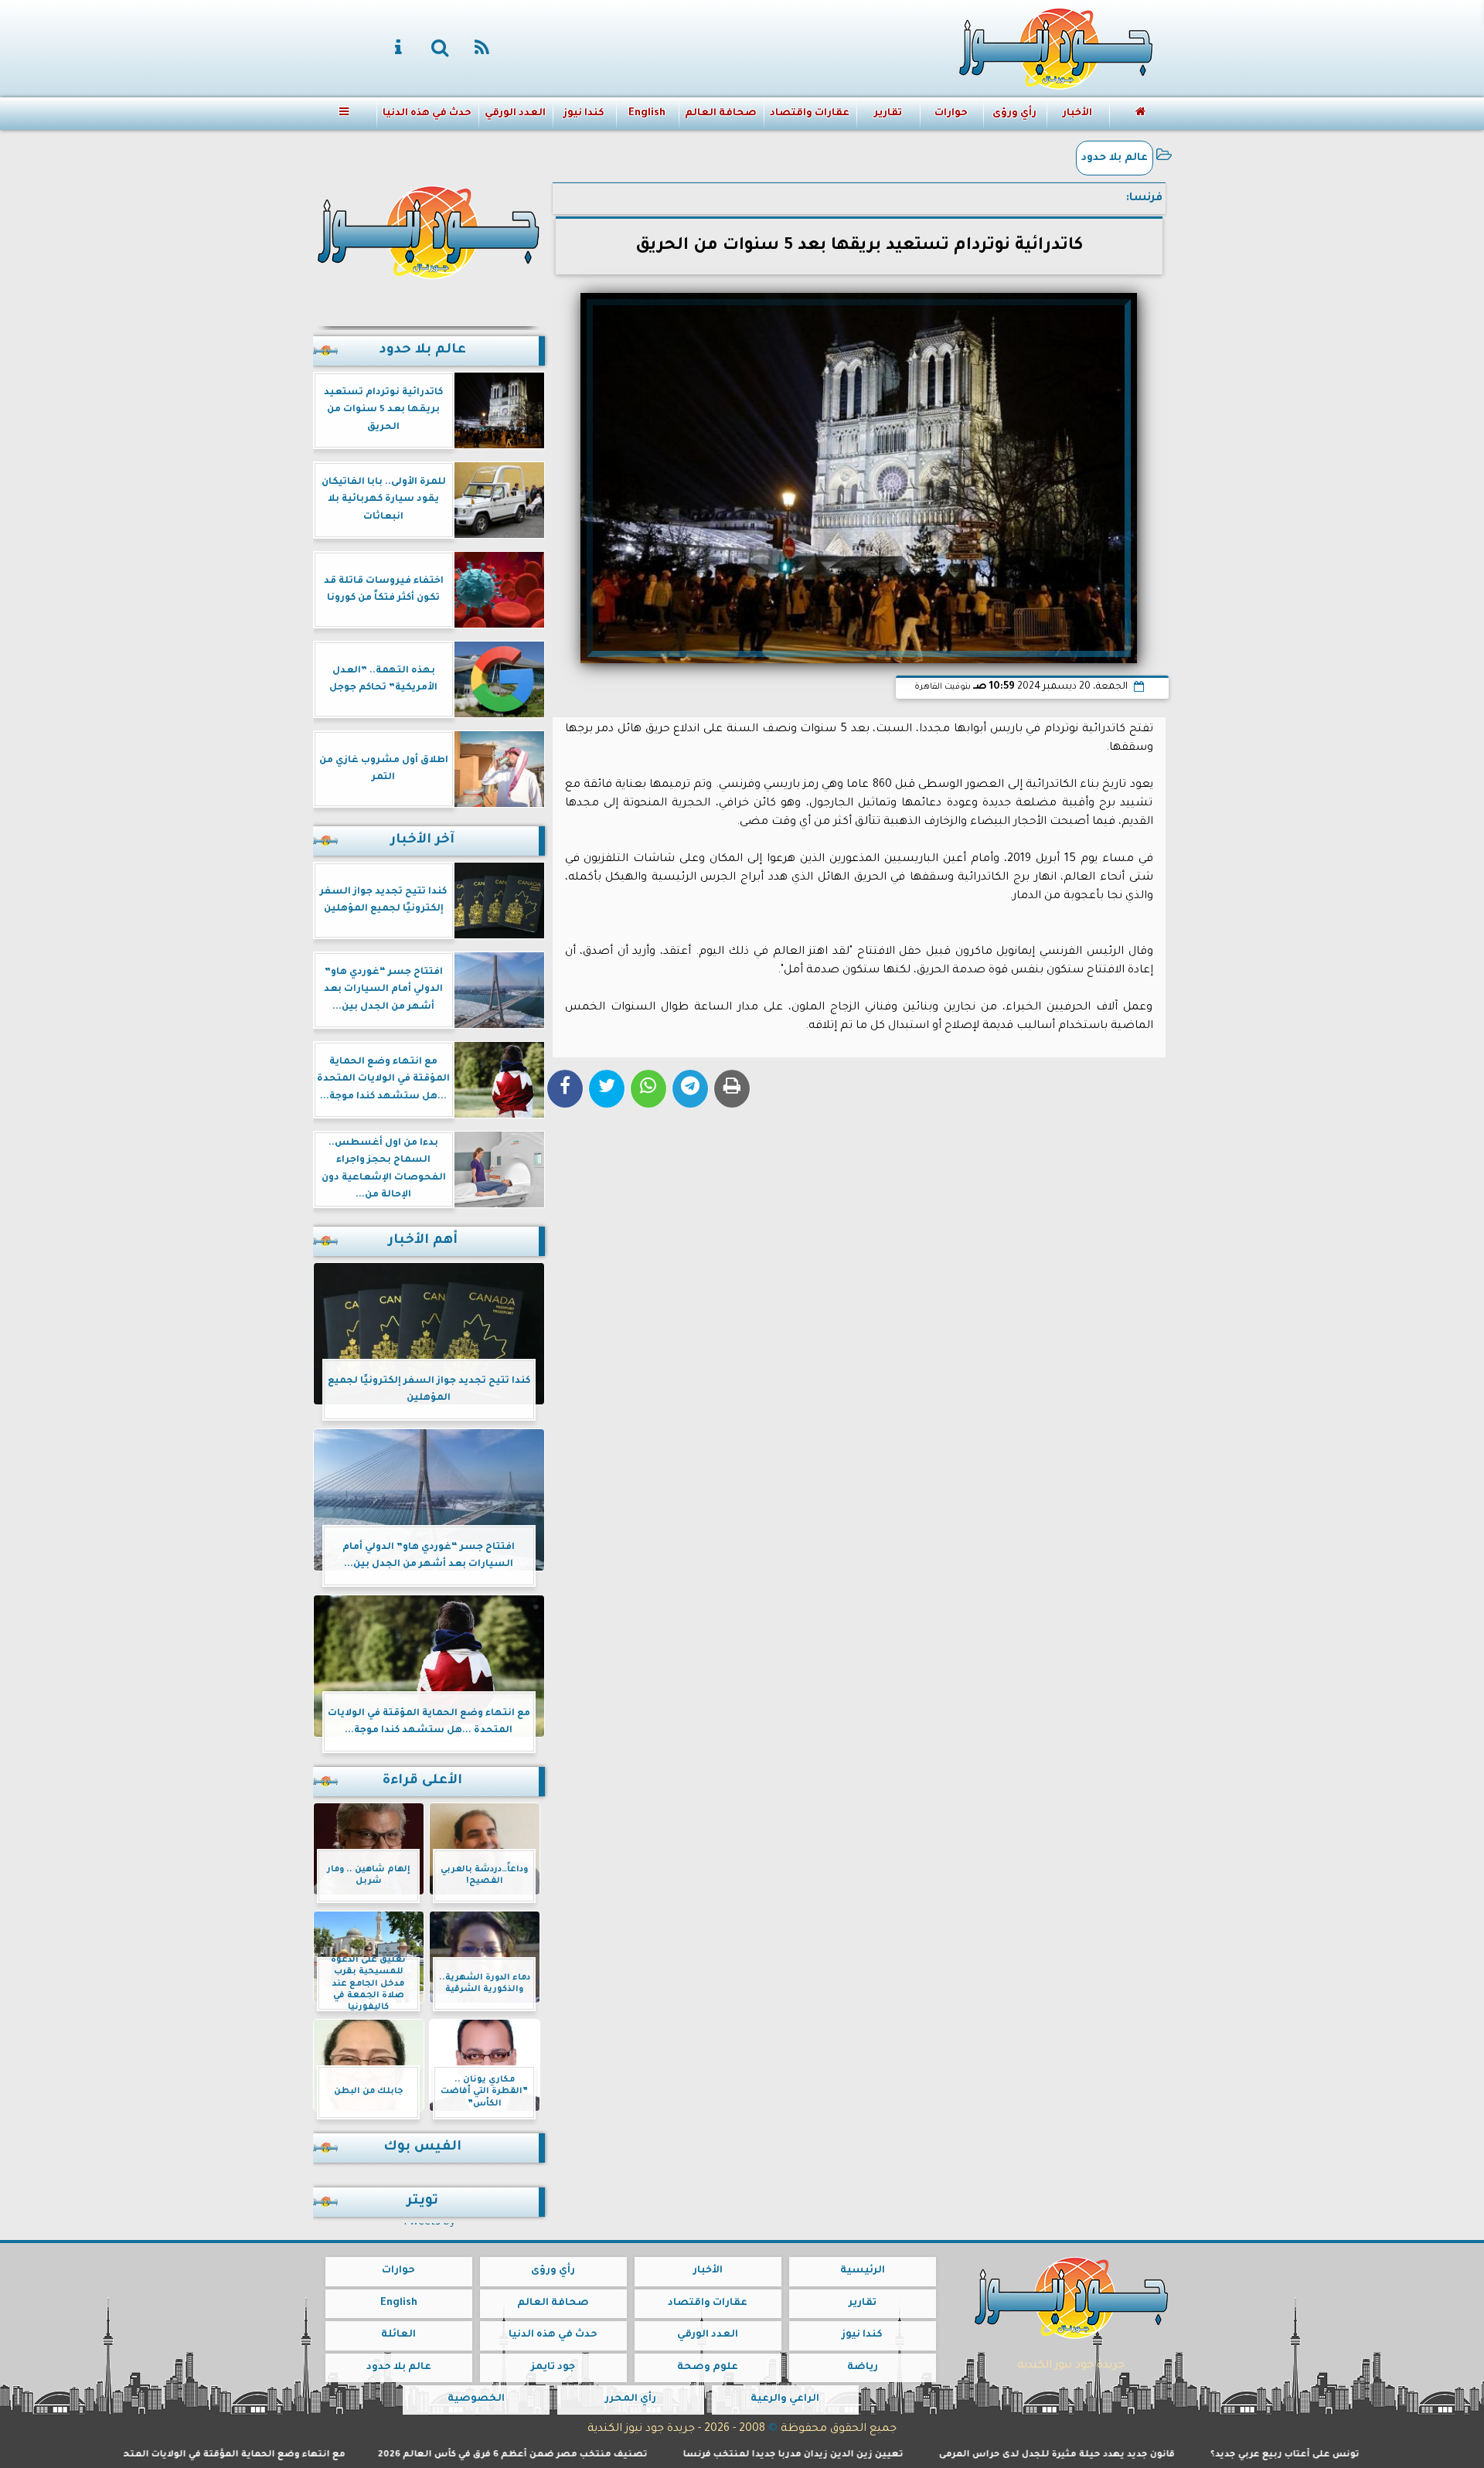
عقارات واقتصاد (810, 114)
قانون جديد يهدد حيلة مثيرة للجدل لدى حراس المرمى (1164, 2455)
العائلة (398, 2335)
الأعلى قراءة (422, 1781)
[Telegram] (690, 1089)
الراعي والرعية (785, 2399)
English (646, 114)
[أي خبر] (1236, 117)
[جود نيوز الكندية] (429, 230)
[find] (441, 49)
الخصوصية (475, 2399)
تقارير (887, 114)
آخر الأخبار (422, 841)
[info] (399, 49)
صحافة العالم (721, 114)
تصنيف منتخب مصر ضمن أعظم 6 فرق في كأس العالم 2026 (619, 2455)
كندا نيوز (583, 114)
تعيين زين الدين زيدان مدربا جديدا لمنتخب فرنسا (900, 2455)
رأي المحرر (630, 2399)
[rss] (482, 49)
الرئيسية (862, 2271)
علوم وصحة (708, 2368)
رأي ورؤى (1014, 114)
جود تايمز (553, 2368)
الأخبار (1077, 114)
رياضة (862, 2368)
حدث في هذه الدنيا (426, 114)
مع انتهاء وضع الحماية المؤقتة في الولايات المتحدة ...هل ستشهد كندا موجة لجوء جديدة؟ (250, 2455)
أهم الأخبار (423, 1241)
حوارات (950, 114)
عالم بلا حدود (1115, 158)
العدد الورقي (514, 114)
